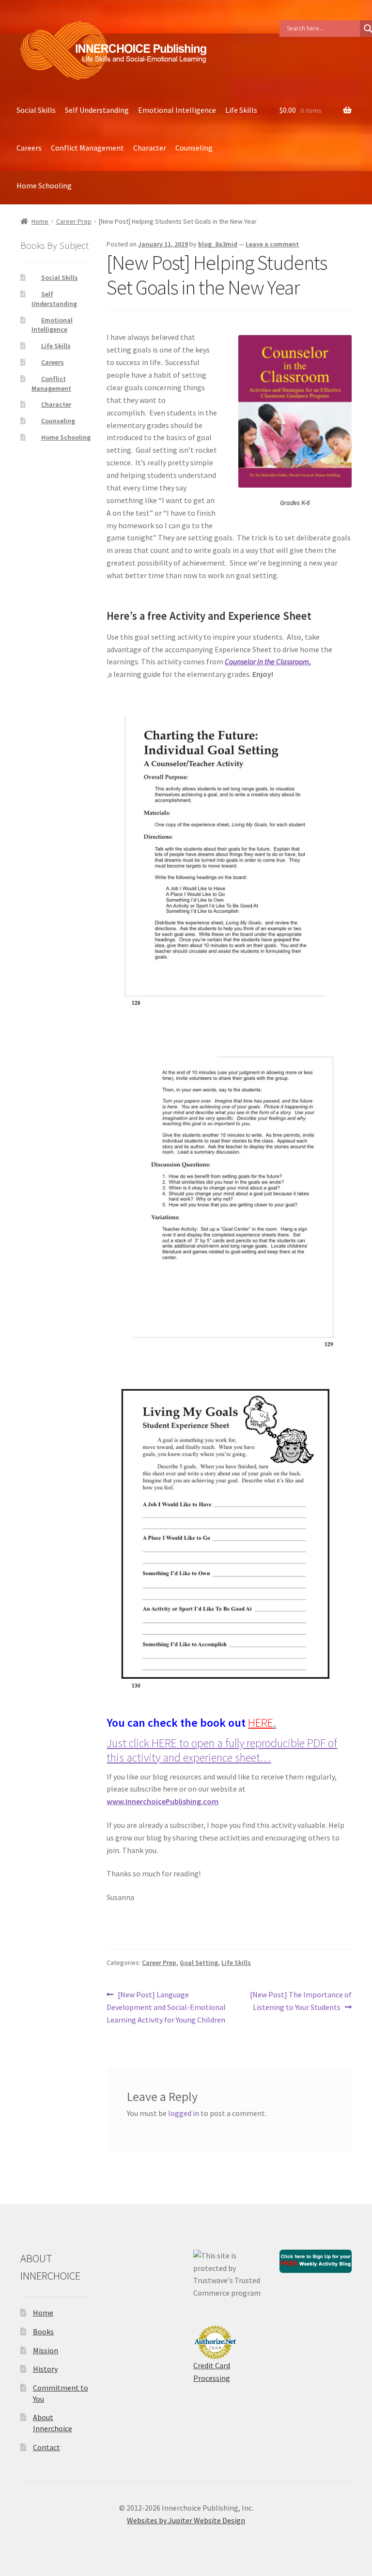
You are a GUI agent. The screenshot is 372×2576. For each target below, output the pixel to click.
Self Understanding (97, 110)
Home (40, 221)
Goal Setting (199, 1963)
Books (43, 2331)
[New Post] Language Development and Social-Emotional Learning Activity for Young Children (166, 2007)
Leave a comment (272, 244)
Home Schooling (44, 185)
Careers (29, 148)
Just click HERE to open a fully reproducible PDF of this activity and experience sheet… (222, 1750)
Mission (46, 2350)
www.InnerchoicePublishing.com (163, 1801)
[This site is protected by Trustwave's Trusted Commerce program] (229, 2275)
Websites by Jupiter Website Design (186, 2520)
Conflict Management (87, 148)
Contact (46, 2447)
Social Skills (36, 110)
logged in (184, 2113)
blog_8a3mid (218, 244)
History (45, 2369)
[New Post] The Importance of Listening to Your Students (301, 2001)
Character (150, 148)
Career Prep (74, 221)
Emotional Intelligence (177, 110)
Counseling (194, 148)
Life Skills (241, 110)
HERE (261, 1723)
